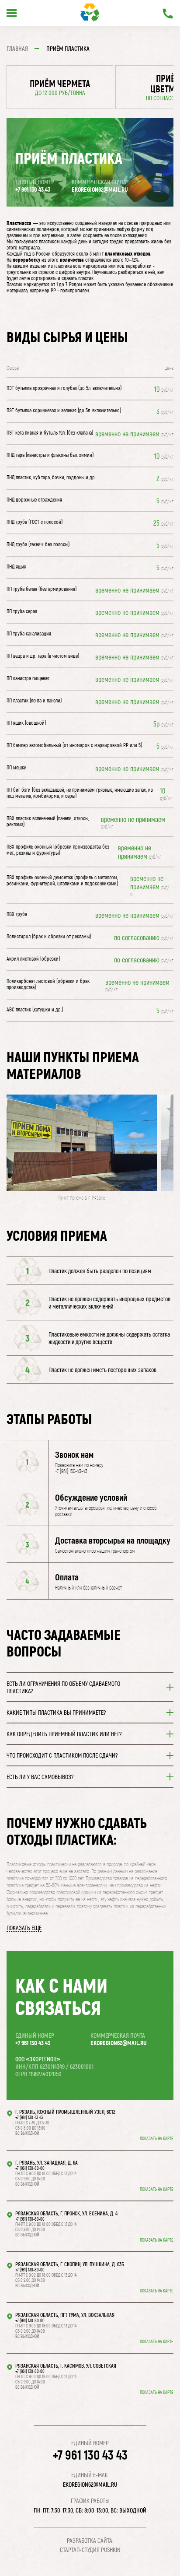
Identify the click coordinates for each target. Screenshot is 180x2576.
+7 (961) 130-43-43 (29, 2117)
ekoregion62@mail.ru (100, 189)
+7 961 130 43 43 (33, 189)
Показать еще (24, 1928)
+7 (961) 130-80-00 (30, 2168)
